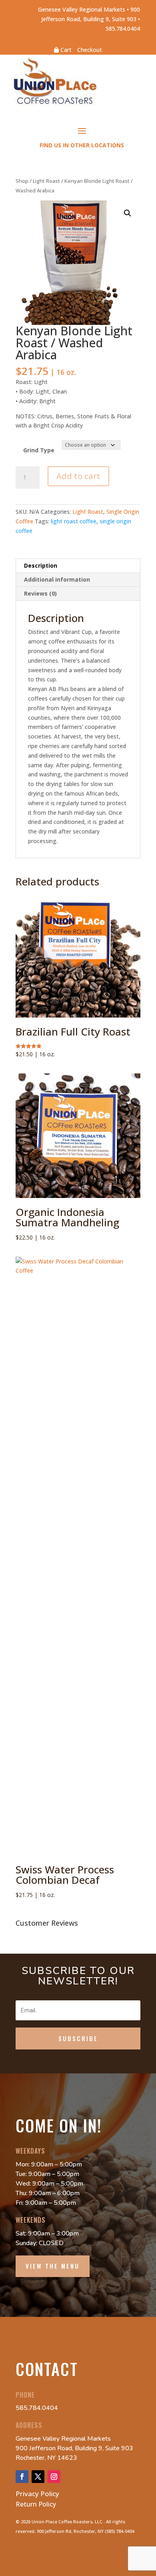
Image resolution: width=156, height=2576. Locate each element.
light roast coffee (74, 521)
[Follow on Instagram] (54, 2477)
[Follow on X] (38, 2477)
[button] (128, 213)
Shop (22, 181)
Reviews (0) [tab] (40, 593)
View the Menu (53, 2266)
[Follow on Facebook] (22, 2477)
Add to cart (78, 476)
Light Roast (46, 181)
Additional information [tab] (57, 579)
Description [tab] (41, 565)
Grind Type (39, 450)
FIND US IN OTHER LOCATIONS (82, 145)
